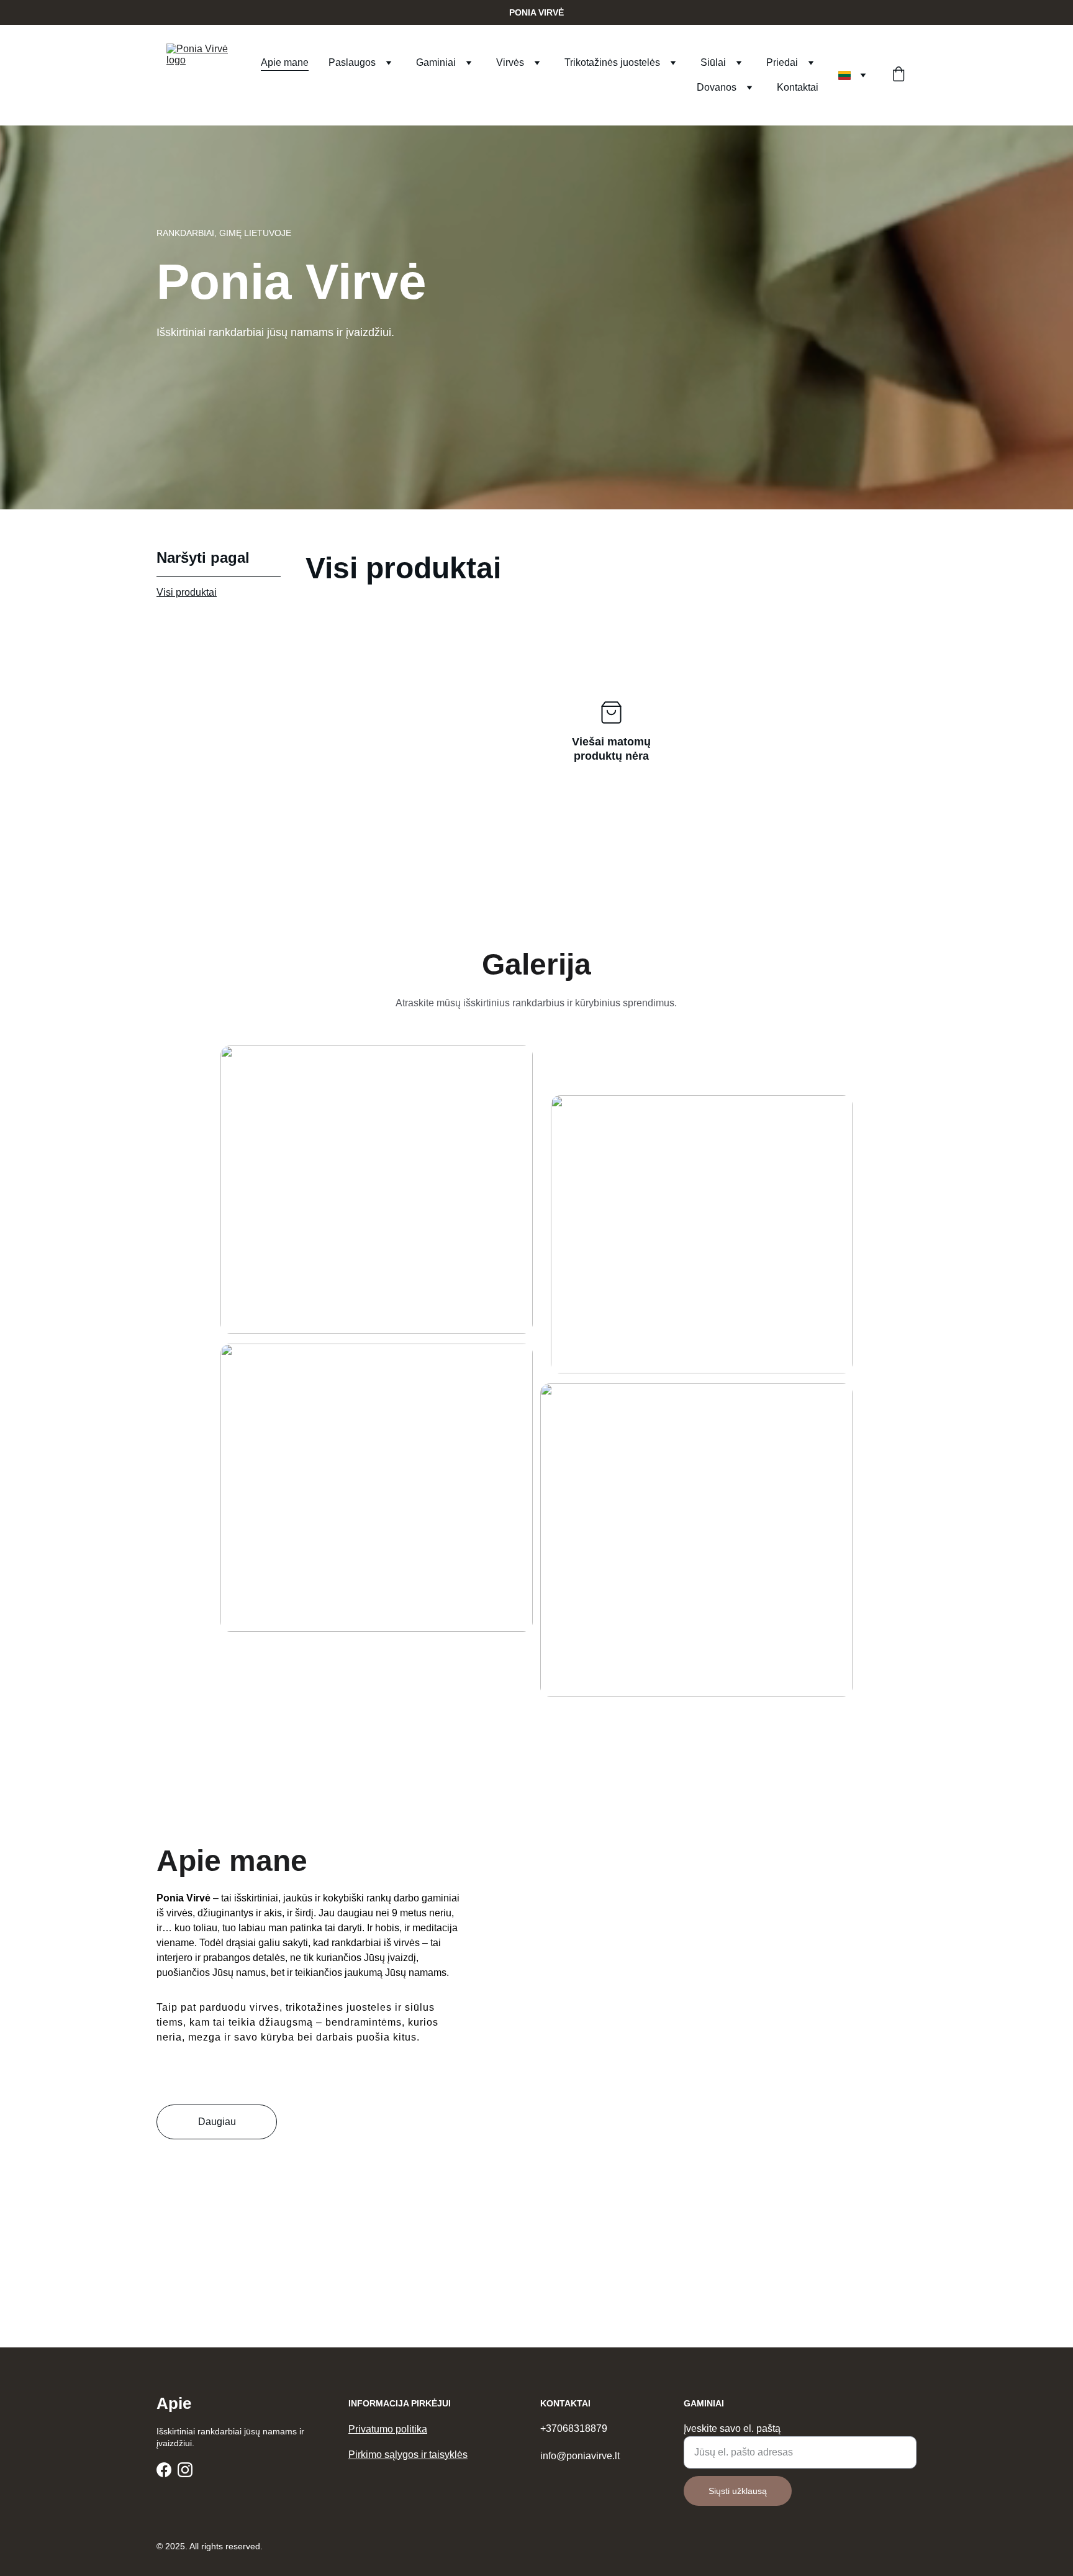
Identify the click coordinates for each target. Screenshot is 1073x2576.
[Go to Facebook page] (164, 2470)
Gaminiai (436, 62)
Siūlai (713, 62)
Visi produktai (187, 592)
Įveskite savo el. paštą (732, 2428)
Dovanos (717, 87)
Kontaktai (798, 87)
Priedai (782, 62)
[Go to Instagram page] (185, 2470)
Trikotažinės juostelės (612, 62)
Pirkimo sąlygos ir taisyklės (408, 2455)
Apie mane (285, 62)
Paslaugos (352, 62)
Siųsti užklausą (738, 2491)
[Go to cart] (899, 75)
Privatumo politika (388, 2429)
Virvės (510, 62)
